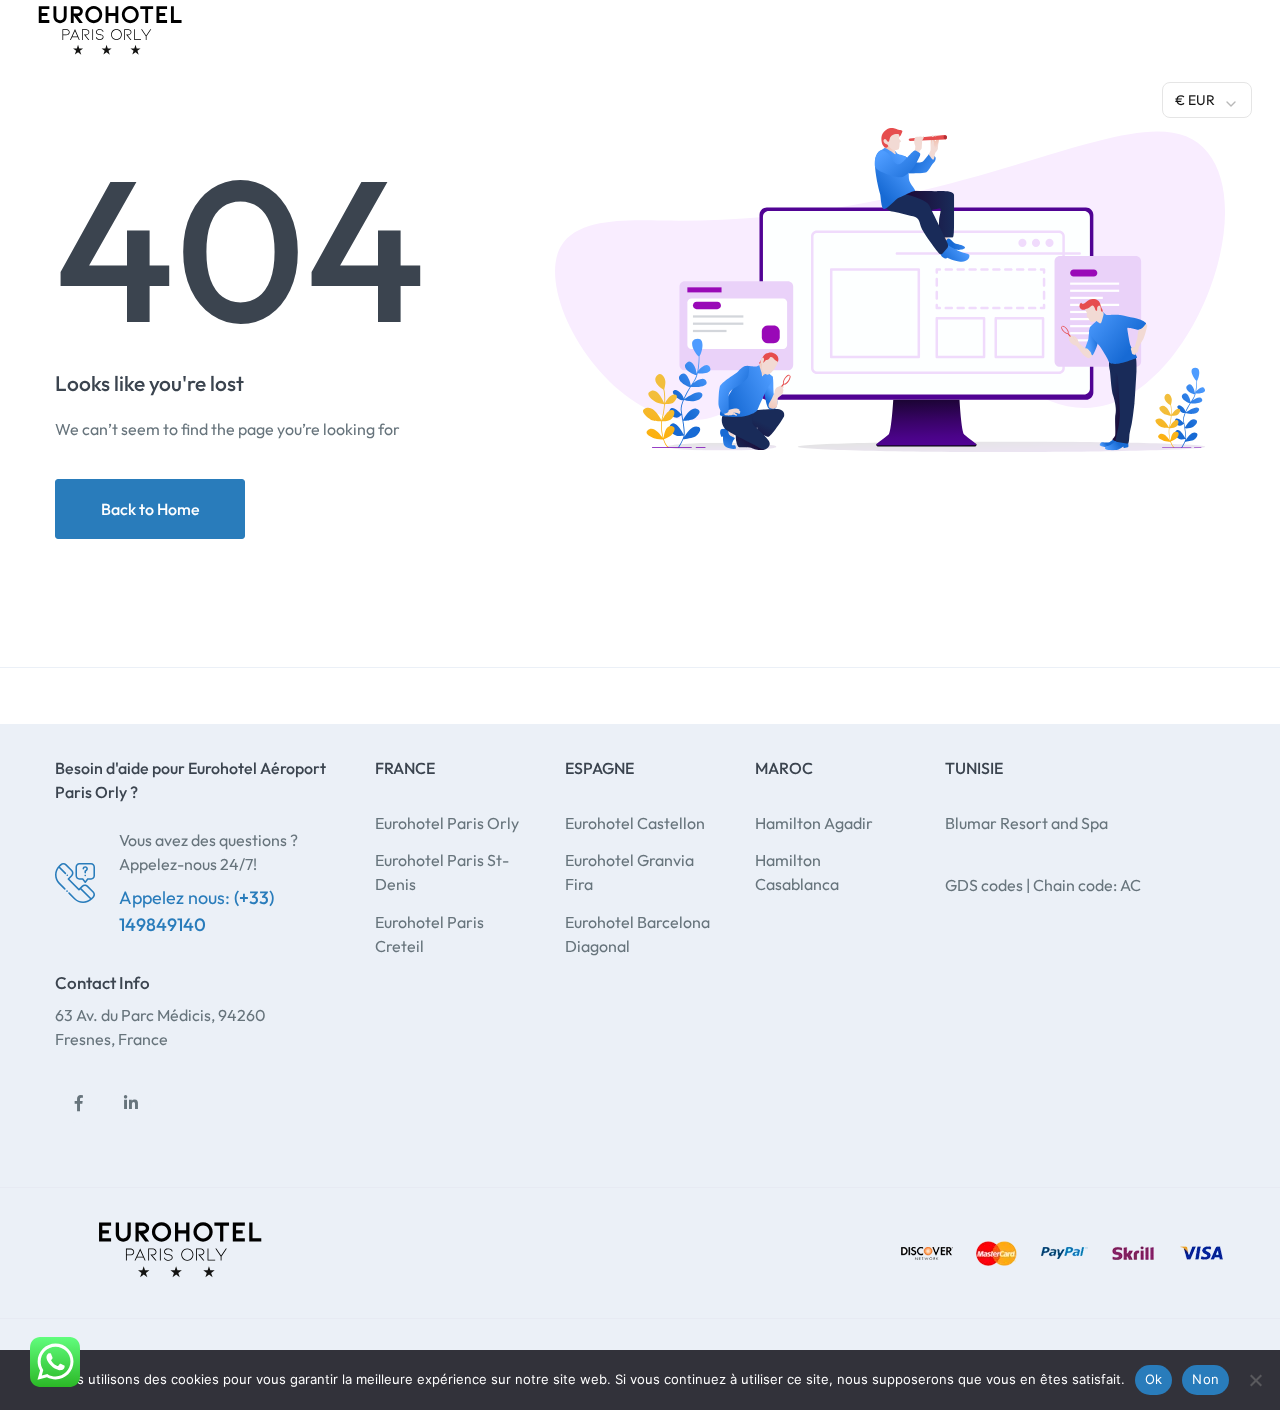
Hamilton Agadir (814, 823)
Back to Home (150, 509)
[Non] (1255, 1380)
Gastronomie (562, 97)
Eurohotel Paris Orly (447, 823)
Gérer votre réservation (1062, 95)
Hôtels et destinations (291, 97)
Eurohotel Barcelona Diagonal (637, 934)
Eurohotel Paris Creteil (429, 934)
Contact (901, 97)
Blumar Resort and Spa (1026, 823)
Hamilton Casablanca (797, 872)
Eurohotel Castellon (635, 823)
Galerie (813, 97)
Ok (1154, 1379)
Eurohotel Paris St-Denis (442, 872)
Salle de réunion (697, 97)
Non (1205, 1379)
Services (452, 97)
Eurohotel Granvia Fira (629, 872)
